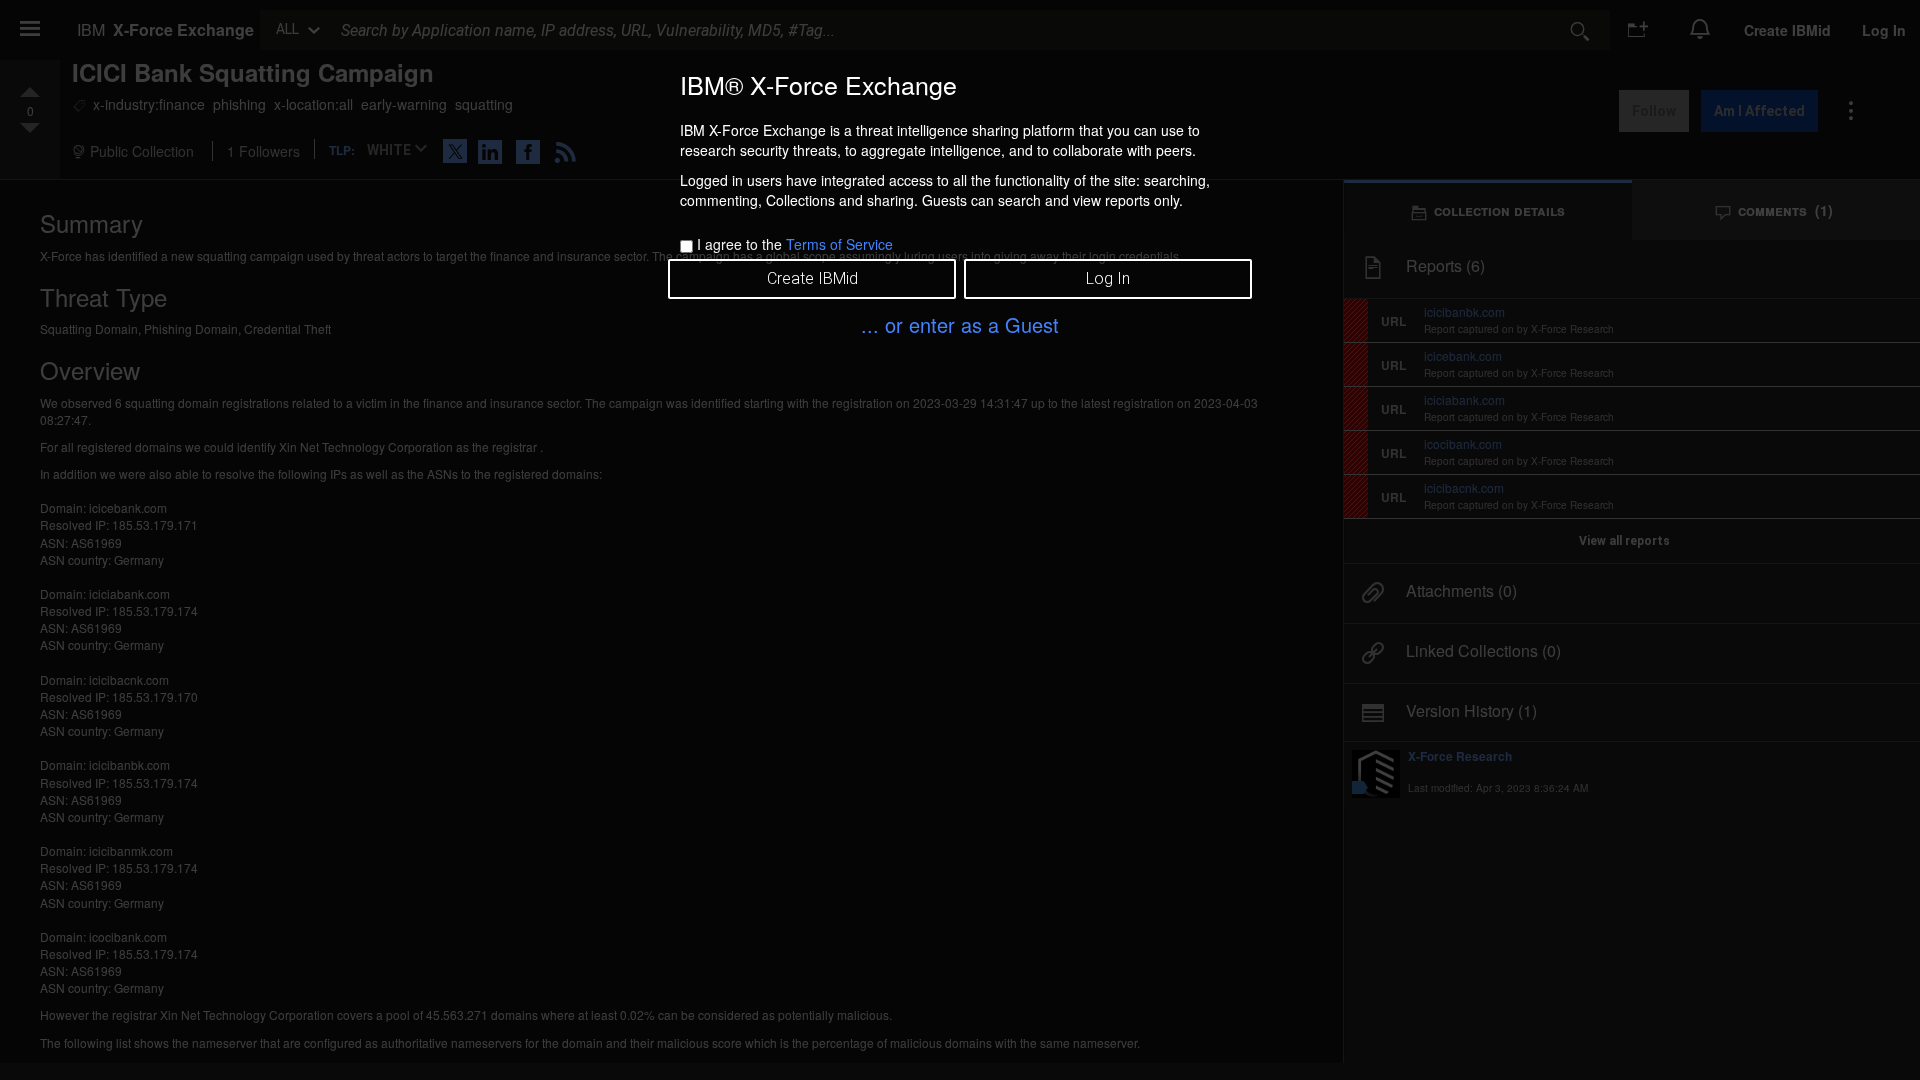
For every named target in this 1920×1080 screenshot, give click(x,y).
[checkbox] (686, 246)
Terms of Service (839, 244)
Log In (1108, 278)
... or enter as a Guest (960, 324)
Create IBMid (812, 278)
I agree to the (795, 244)
